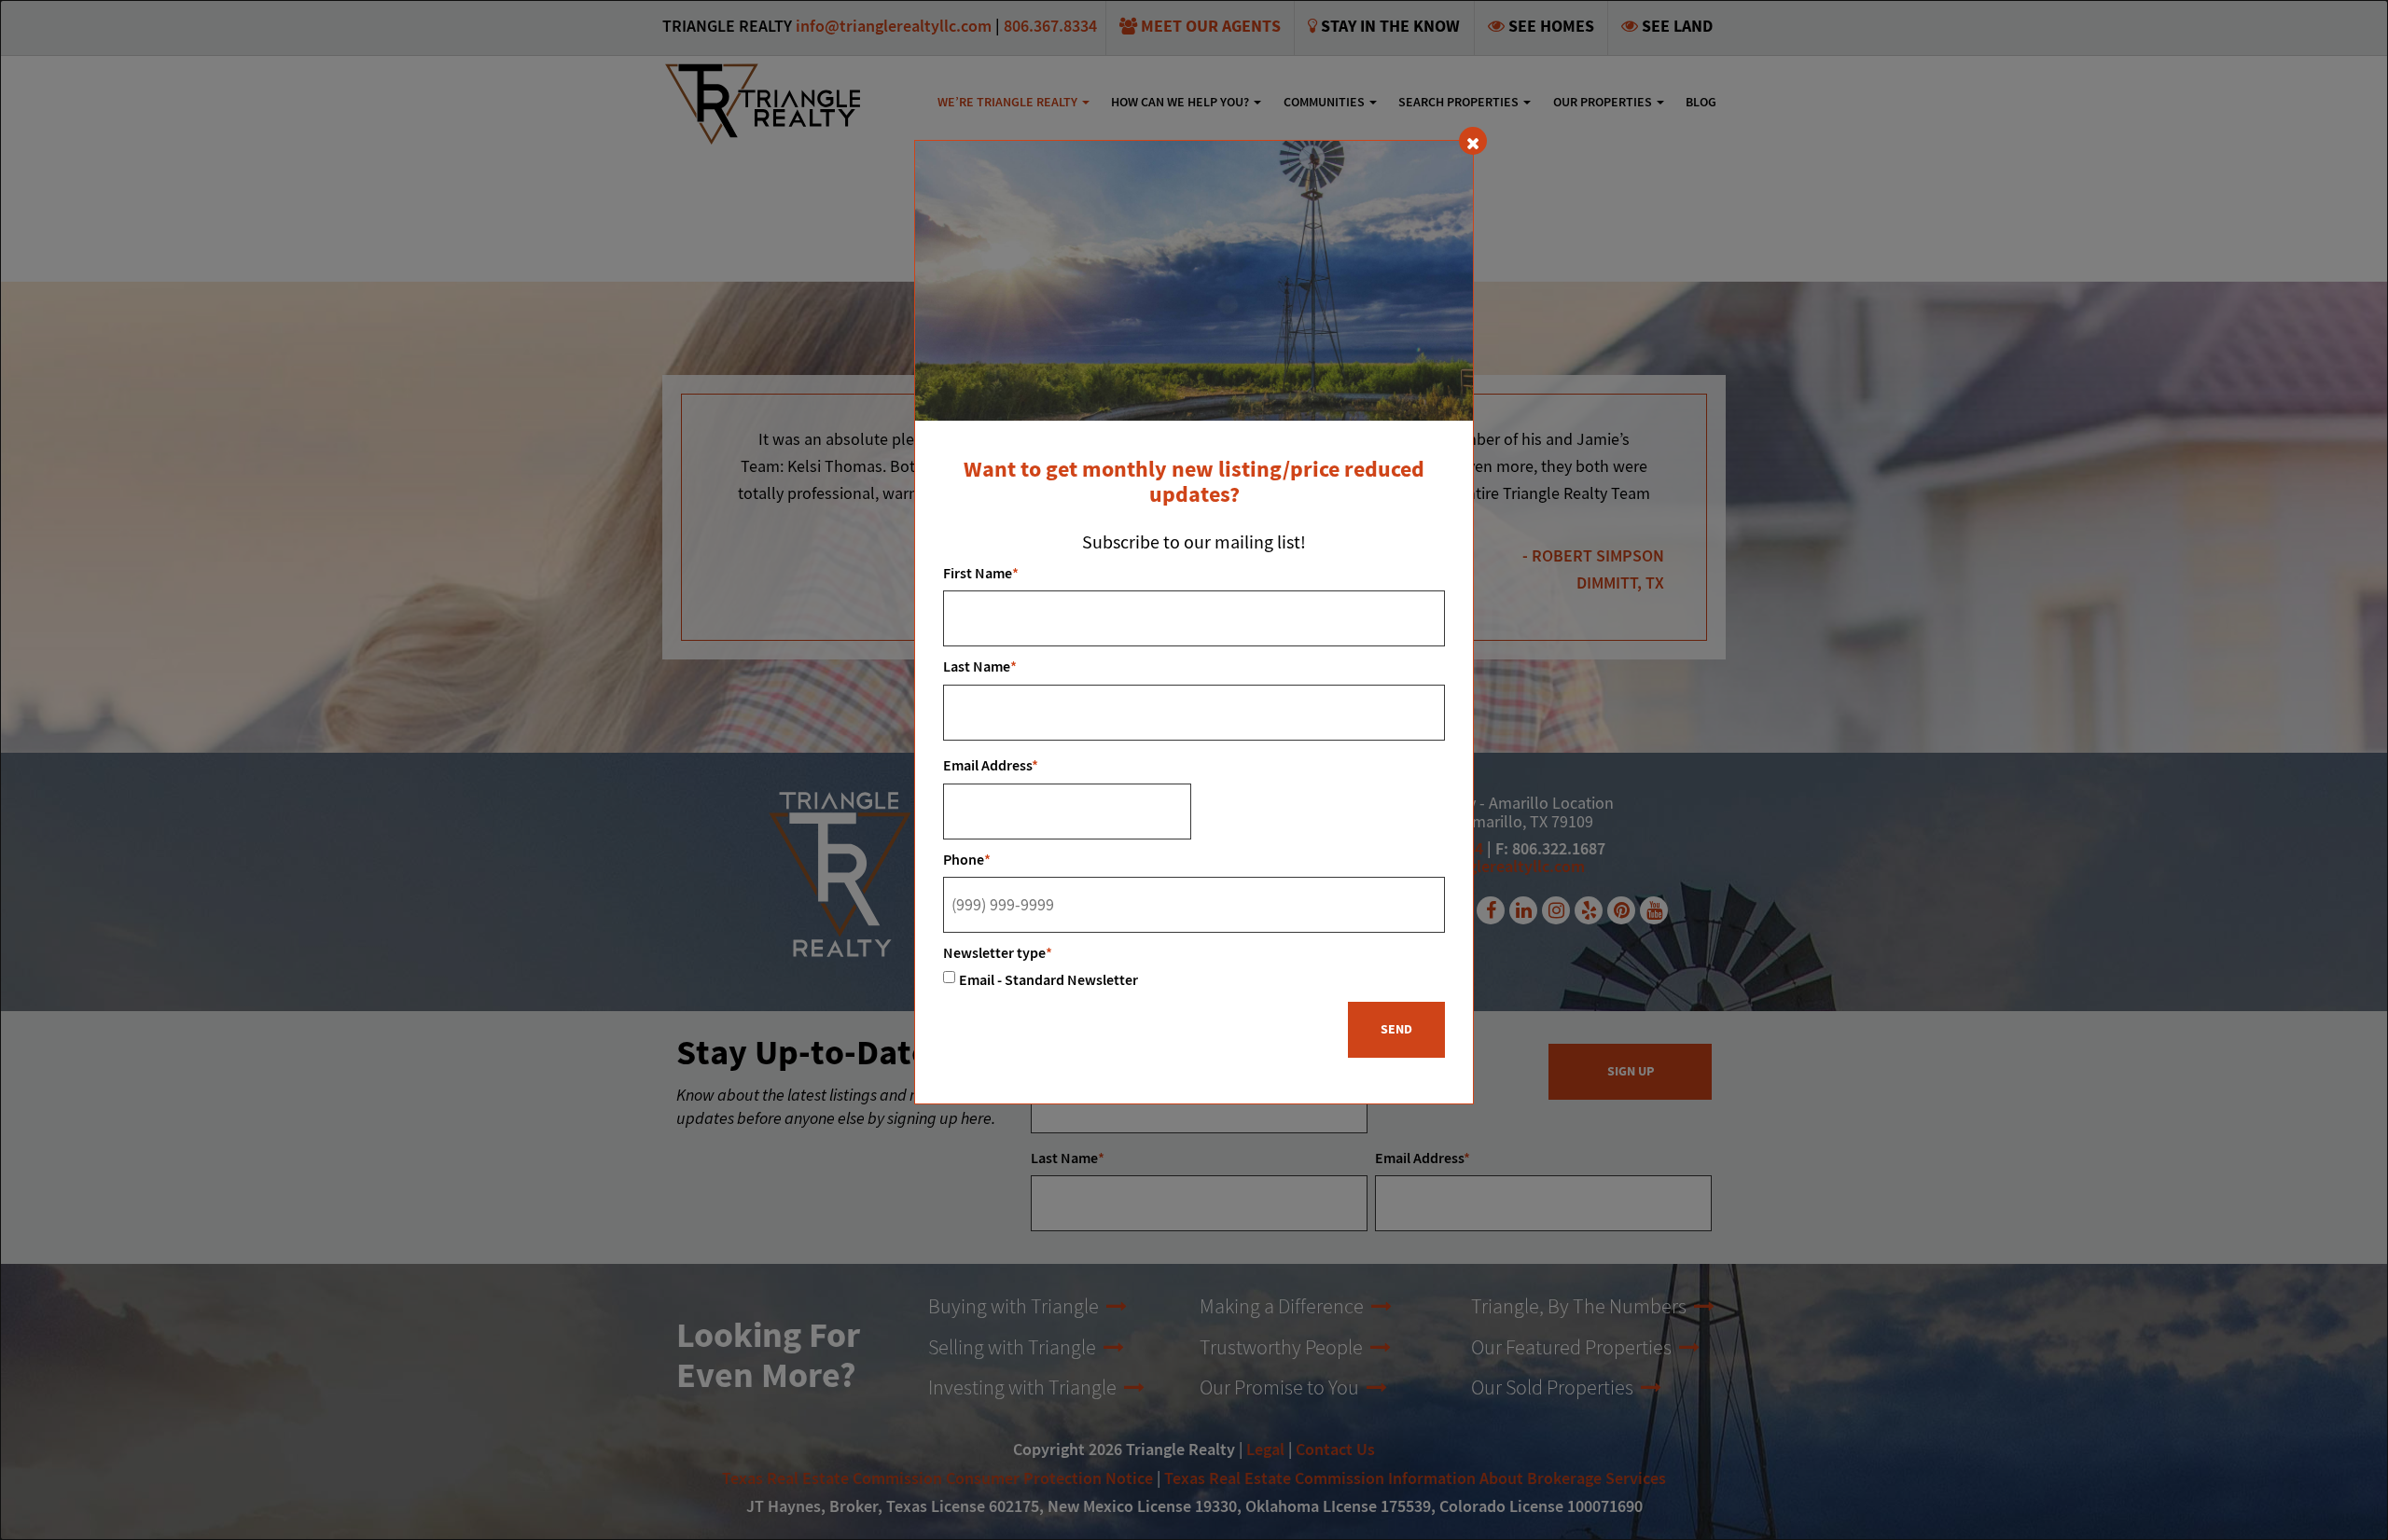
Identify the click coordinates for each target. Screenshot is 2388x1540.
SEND (1396, 1030)
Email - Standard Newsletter (1048, 981)
